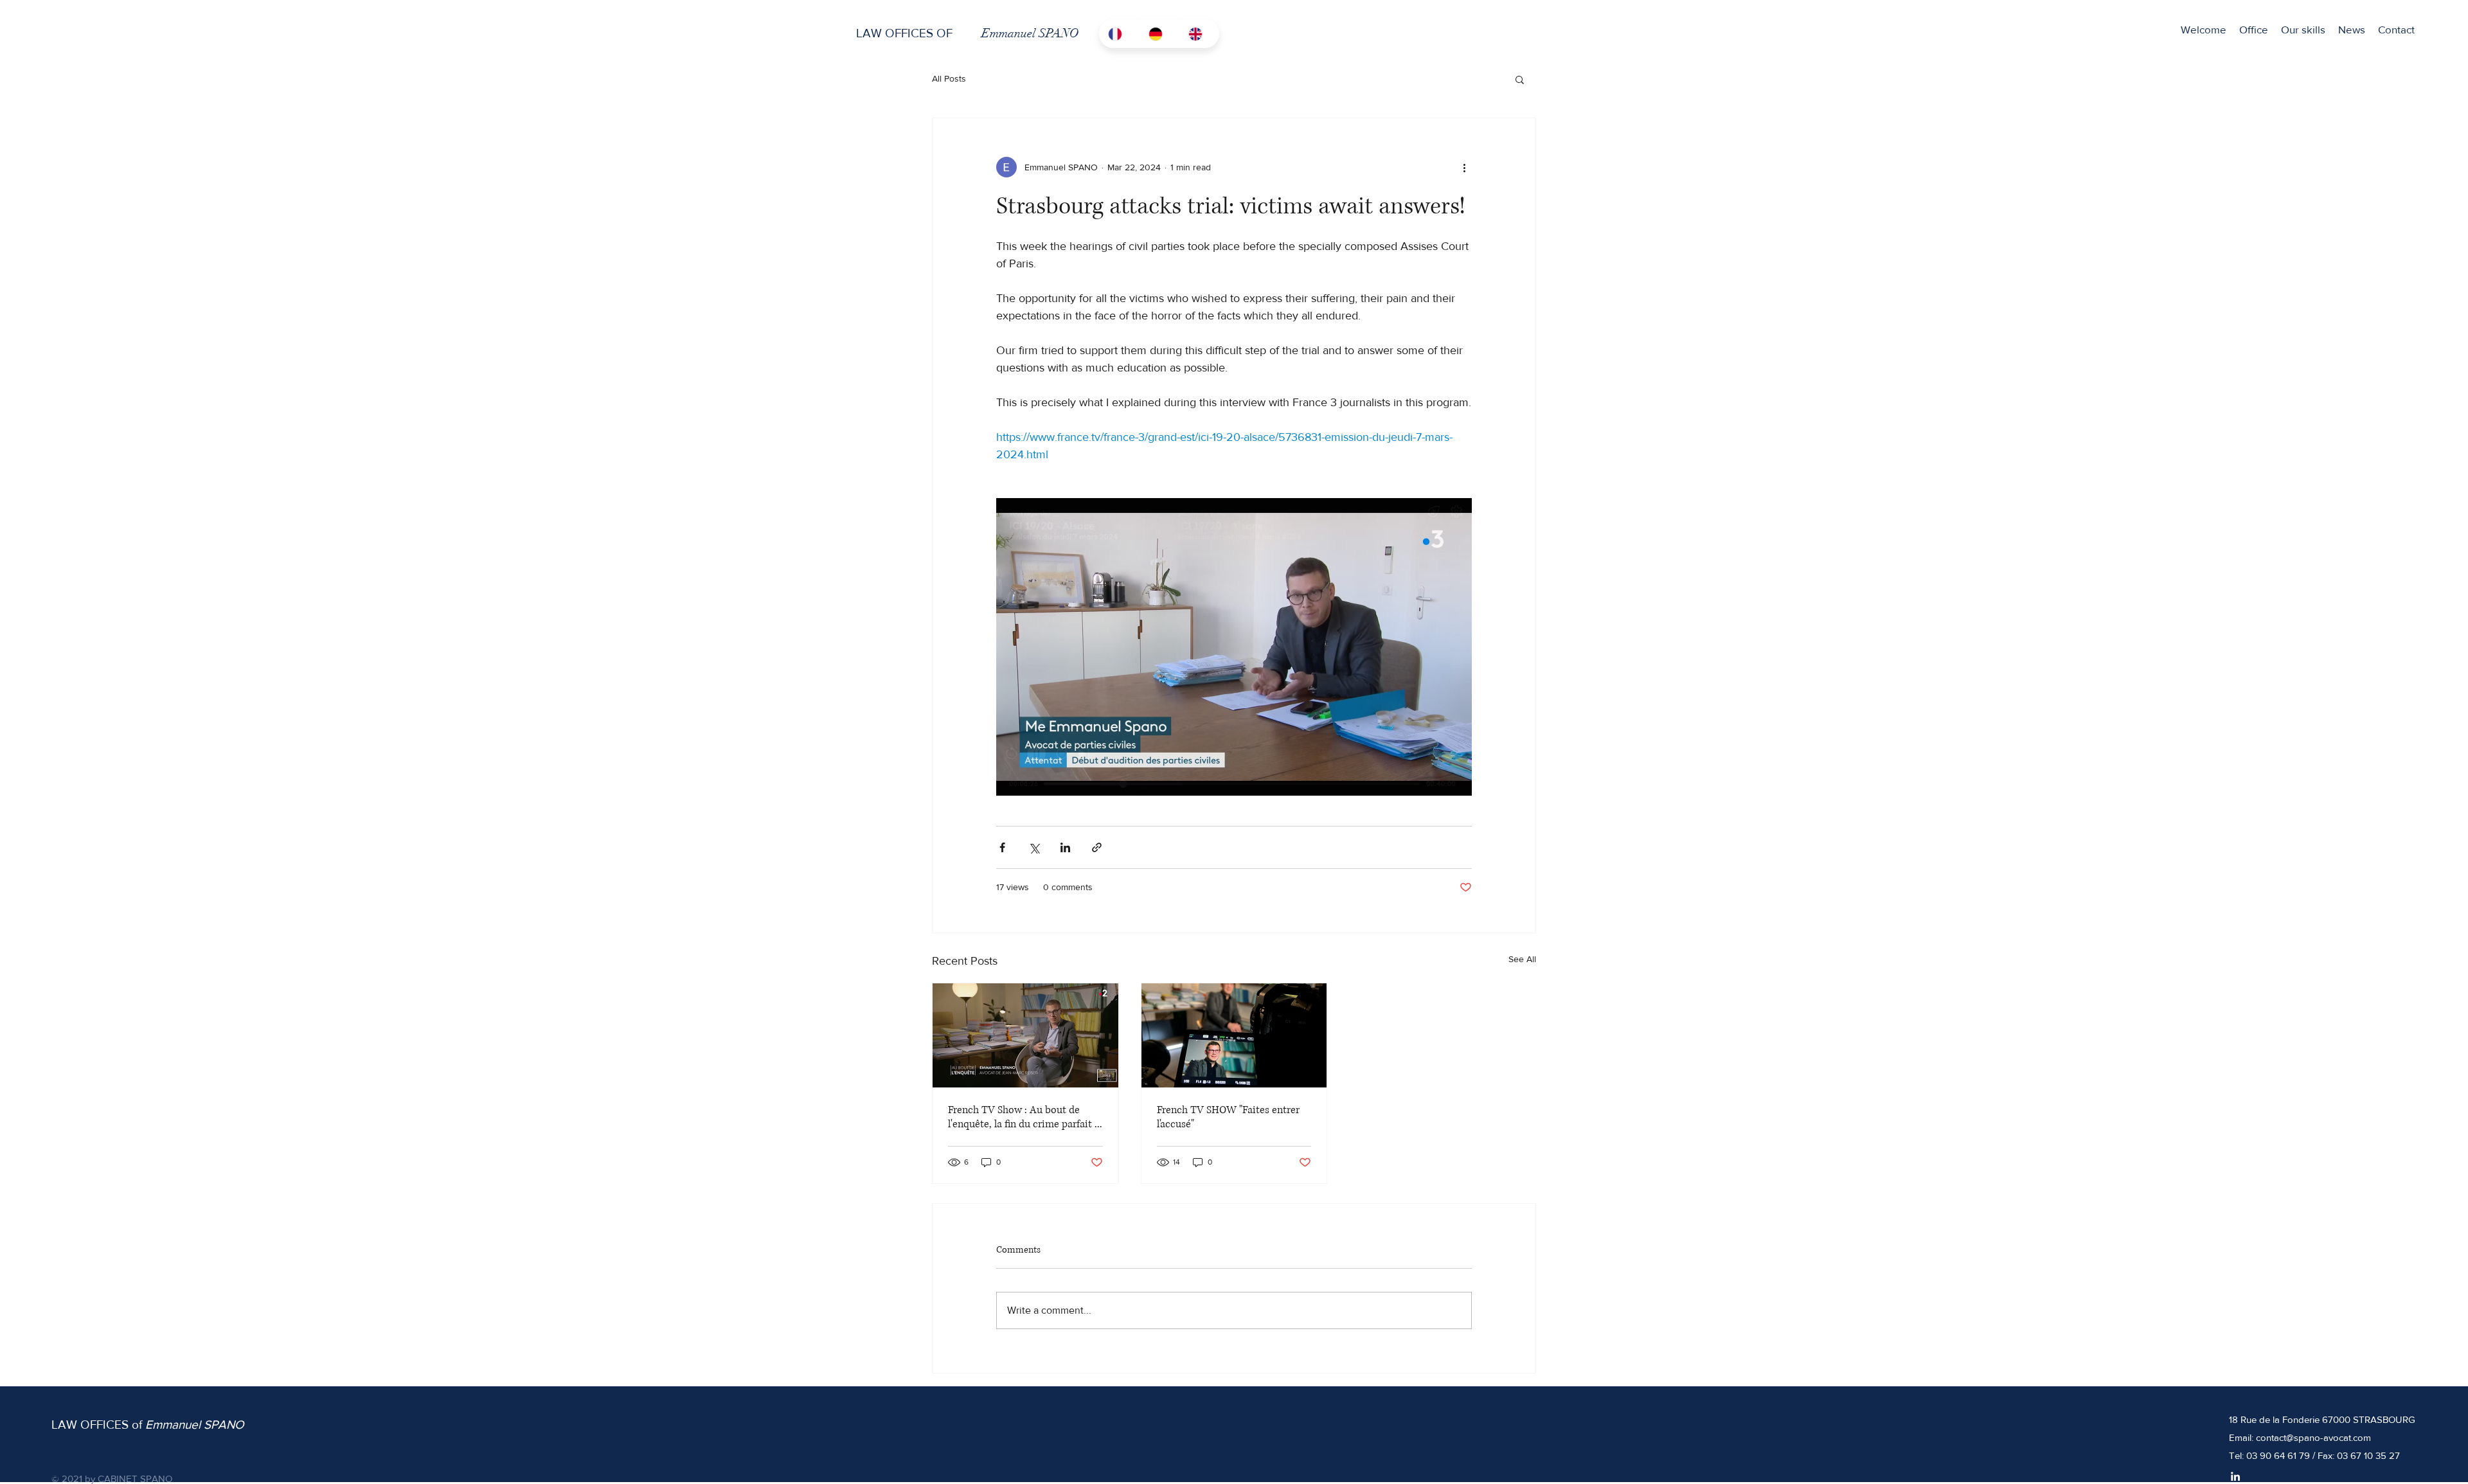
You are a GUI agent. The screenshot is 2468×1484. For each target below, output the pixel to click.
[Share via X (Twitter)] (1034, 847)
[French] (1119, 34)
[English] (1199, 34)
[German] (1159, 34)
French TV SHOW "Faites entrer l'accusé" (1228, 1117)
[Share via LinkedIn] (1065, 847)
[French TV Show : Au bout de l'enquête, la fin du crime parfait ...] (1025, 1035)
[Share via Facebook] (1002, 847)
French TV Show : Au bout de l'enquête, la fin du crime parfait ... (1025, 1117)
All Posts (949, 78)
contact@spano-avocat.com (2313, 1437)
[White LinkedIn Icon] (2235, 1476)
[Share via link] (1097, 847)
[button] (2303, 29)
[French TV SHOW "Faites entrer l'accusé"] (1234, 1035)
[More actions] (1464, 167)
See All (1522, 959)
